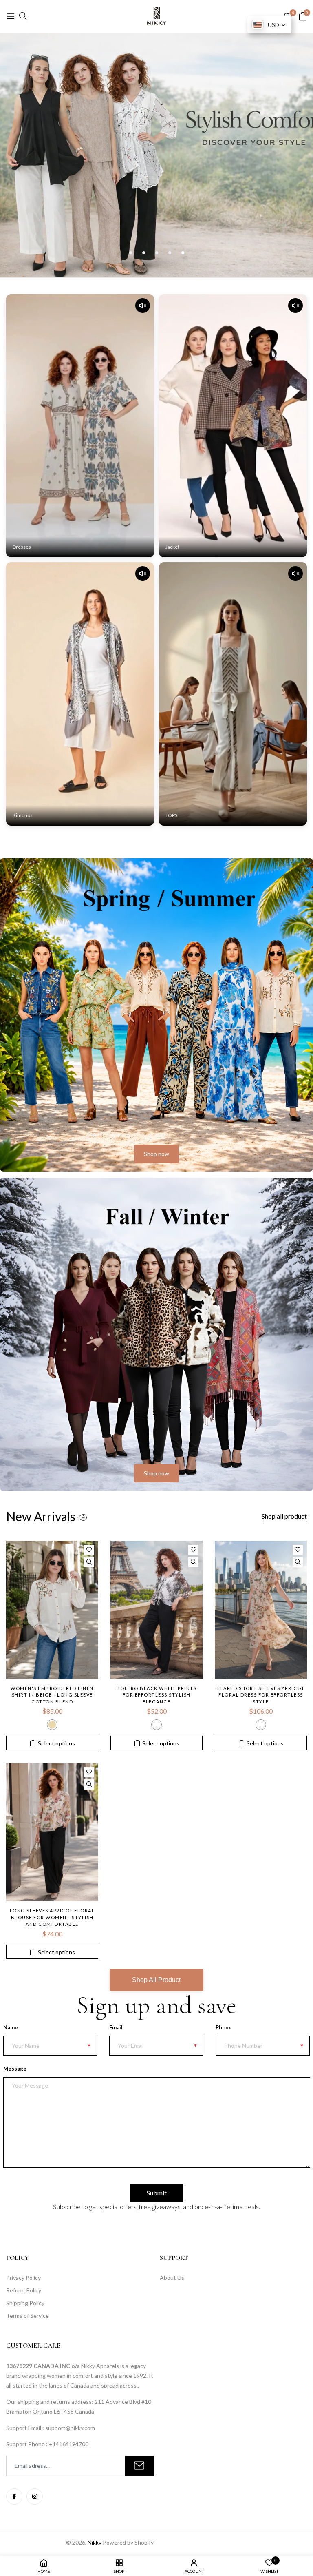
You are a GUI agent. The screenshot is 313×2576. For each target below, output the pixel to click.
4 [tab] (170, 253)
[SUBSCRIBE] (139, 2466)
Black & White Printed (156, 1725)
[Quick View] (89, 1562)
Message (15, 2069)
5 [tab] (183, 253)
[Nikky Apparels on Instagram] (35, 2496)
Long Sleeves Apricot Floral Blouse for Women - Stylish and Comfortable (52, 1917)
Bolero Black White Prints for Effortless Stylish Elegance (157, 1695)
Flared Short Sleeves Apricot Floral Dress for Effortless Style (261, 1695)
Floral (261, 1725)
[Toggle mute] (143, 306)
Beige (52, 1725)
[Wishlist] (89, 1550)
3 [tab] (157, 253)
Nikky (95, 2542)
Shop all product (284, 1516)
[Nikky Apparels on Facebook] (14, 2496)
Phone (224, 2027)
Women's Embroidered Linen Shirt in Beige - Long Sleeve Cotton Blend (52, 1695)
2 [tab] (144, 253)
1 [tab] (131, 253)
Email (116, 2027)
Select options (56, 1743)
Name (11, 2027)
